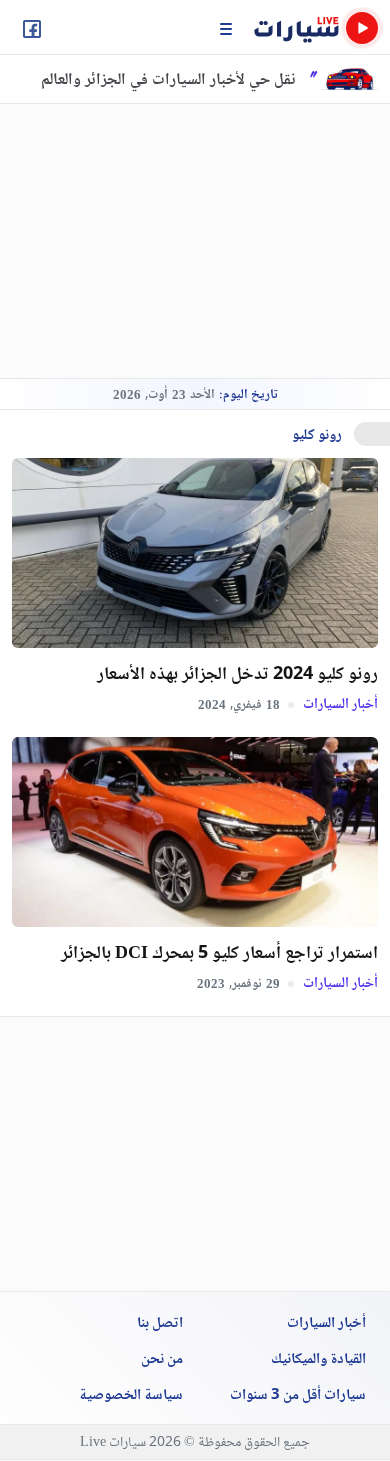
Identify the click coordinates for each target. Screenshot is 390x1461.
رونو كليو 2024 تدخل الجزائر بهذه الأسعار (237, 675)
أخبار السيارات (339, 704)
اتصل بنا (160, 1324)
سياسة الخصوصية (131, 1396)
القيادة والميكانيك (318, 1360)
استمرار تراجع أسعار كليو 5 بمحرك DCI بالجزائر (219, 954)
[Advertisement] (172, 241)
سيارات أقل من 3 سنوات (298, 1396)
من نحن (162, 1360)
